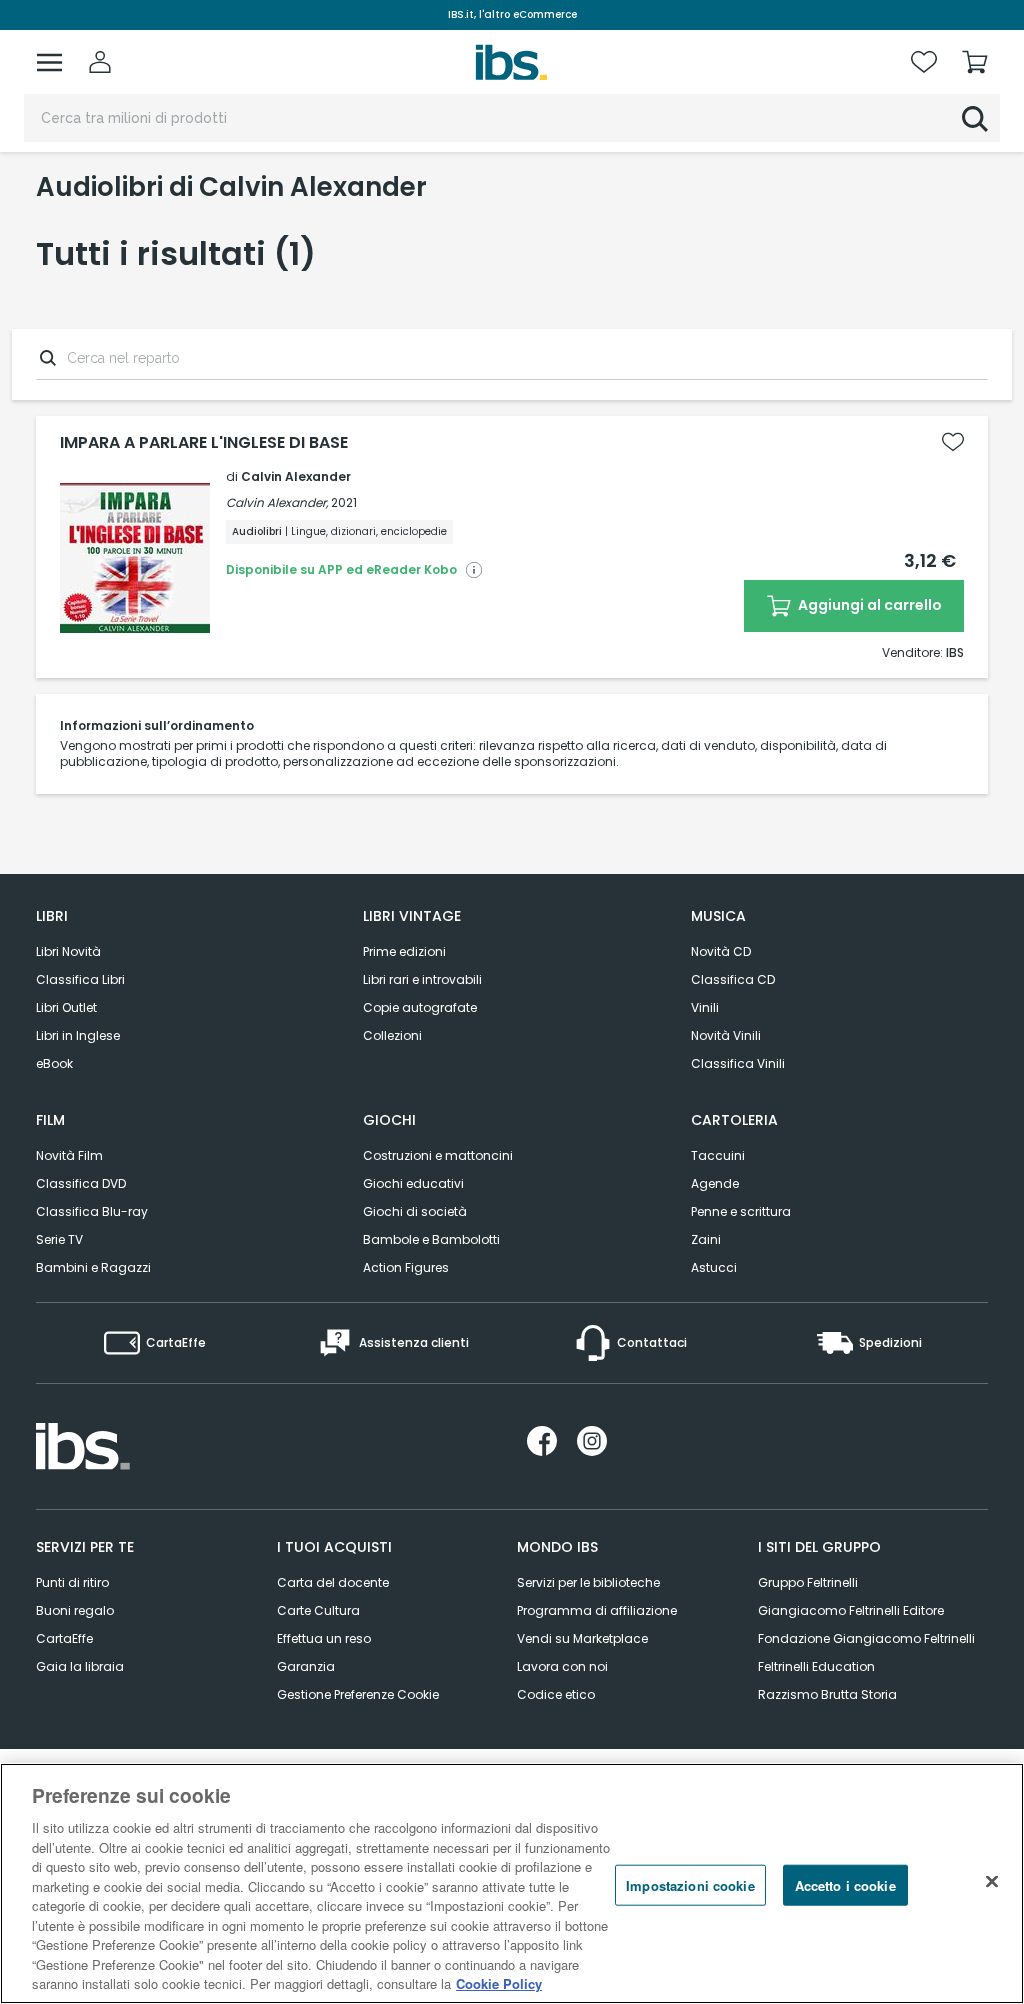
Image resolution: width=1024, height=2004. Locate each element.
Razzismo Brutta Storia (827, 1694)
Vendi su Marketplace (582, 1638)
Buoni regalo (75, 1610)
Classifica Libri (80, 979)
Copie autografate (420, 1007)
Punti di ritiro (72, 1582)
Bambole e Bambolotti (431, 1239)
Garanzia (306, 1666)
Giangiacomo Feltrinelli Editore (851, 1610)
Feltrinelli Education (816, 1666)
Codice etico (556, 1694)
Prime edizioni (404, 951)
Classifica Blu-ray (92, 1211)
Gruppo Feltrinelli (808, 1582)
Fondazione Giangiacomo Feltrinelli (866, 1638)
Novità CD (721, 951)
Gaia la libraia (80, 1666)
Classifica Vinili (738, 1063)
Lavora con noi (562, 1666)
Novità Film (69, 1155)
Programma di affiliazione (597, 1610)
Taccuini (718, 1155)
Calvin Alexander (296, 476)
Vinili (705, 1007)
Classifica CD (733, 979)
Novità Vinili (726, 1035)
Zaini (706, 1239)
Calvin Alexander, (277, 502)
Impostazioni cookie (690, 1884)
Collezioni (392, 1035)
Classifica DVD (81, 1183)
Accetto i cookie (845, 1884)
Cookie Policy (499, 1983)
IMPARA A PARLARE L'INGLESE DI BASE (204, 443)
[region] (512, 1883)
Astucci (714, 1267)
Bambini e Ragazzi (93, 1267)
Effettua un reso (324, 1638)
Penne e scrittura (741, 1211)
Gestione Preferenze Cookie (358, 1694)
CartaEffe (64, 1638)
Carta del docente (333, 1582)
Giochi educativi (413, 1183)
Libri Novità (68, 951)
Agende (715, 1183)
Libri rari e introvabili (422, 979)
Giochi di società (415, 1211)
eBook (54, 1063)
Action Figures (406, 1267)
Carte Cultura (318, 1610)
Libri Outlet (66, 1007)
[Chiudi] (992, 1881)
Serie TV (59, 1239)
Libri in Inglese (78, 1035)
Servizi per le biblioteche (588, 1582)
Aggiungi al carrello (868, 605)
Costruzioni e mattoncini (438, 1155)
